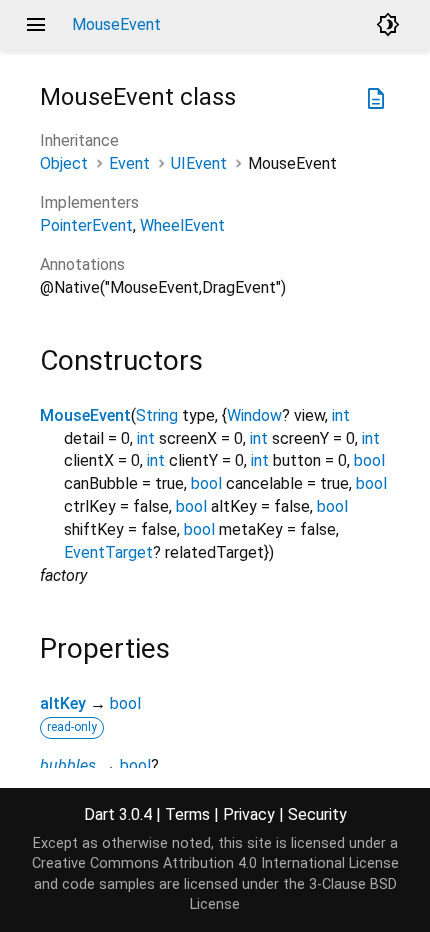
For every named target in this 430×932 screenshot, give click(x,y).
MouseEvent (85, 415)
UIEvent (199, 163)
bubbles (68, 765)
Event (129, 163)
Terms (187, 814)
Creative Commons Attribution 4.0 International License (215, 863)
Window (254, 415)
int (341, 415)
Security (317, 814)
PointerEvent (86, 225)
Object (64, 163)
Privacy (249, 814)
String (157, 415)
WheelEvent (182, 225)
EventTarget (108, 552)
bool (369, 460)
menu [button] (36, 25)
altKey (63, 703)
